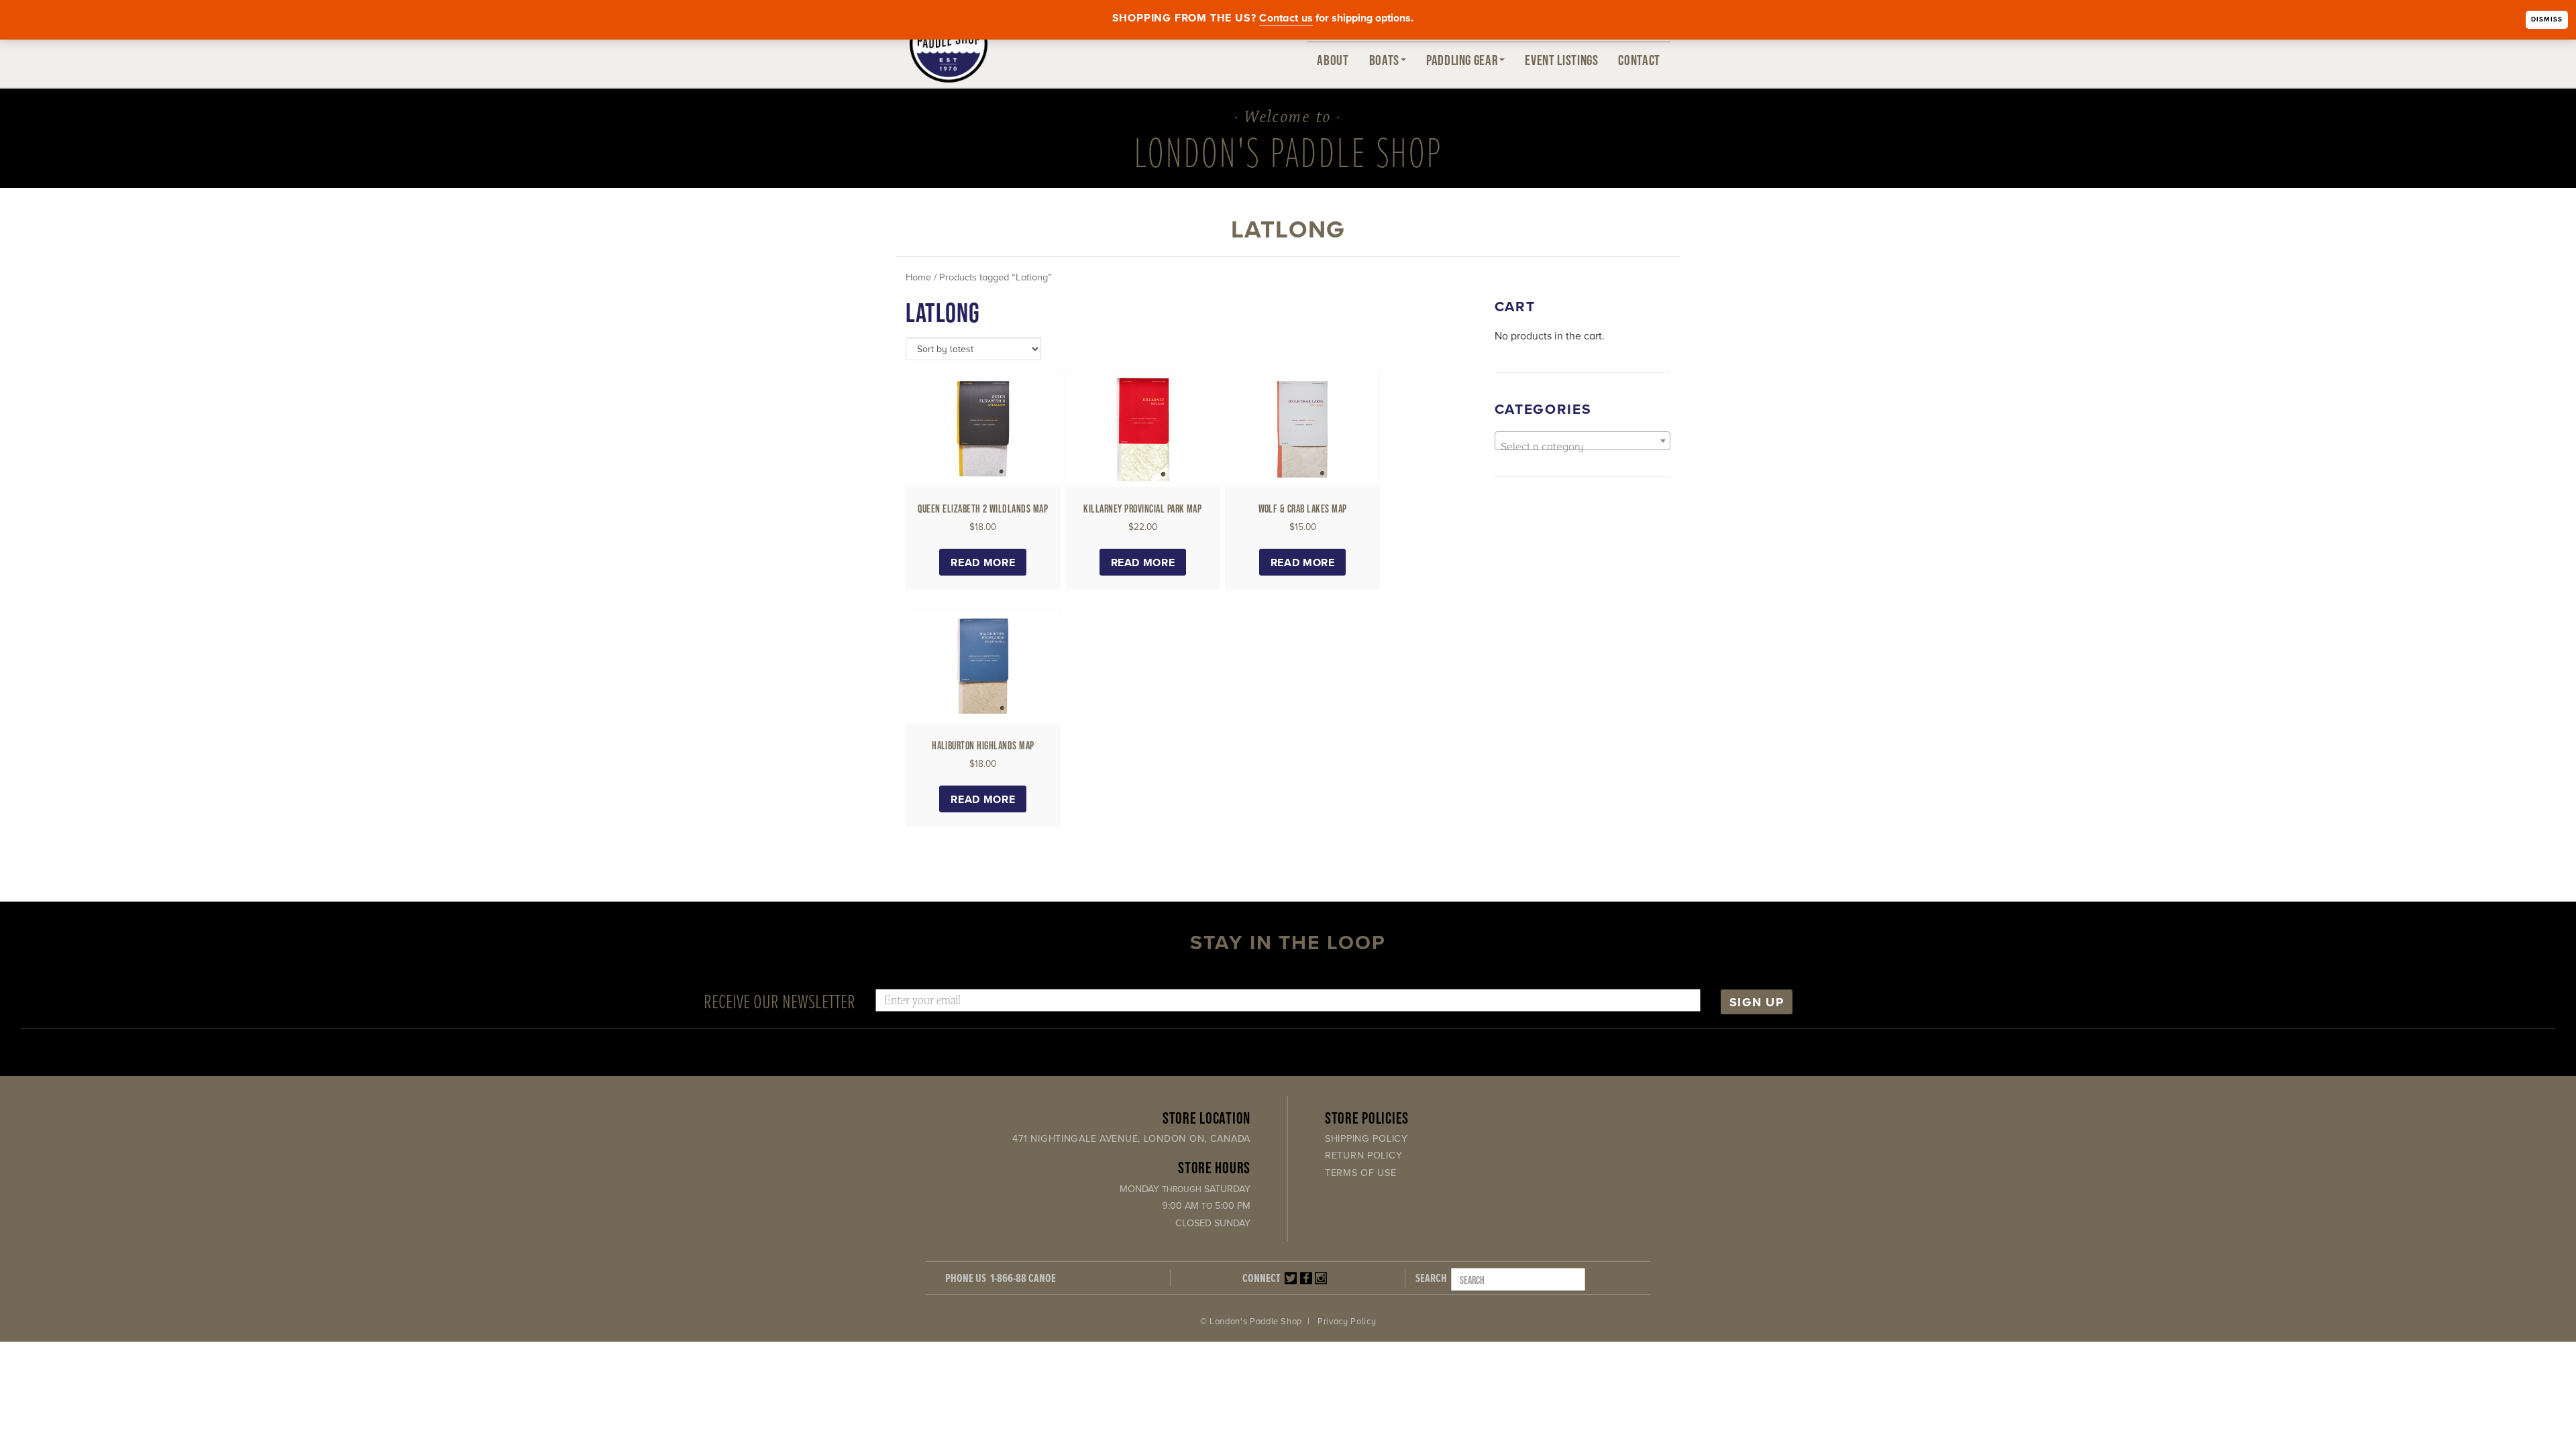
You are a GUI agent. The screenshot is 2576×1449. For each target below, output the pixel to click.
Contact (1639, 60)
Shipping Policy (1366, 1139)
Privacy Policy (1347, 1322)
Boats (1384, 60)
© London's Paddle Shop (1251, 1322)
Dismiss (2547, 19)
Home (918, 277)
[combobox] (1583, 441)
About (1333, 60)
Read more (983, 563)
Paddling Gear (1462, 60)
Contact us (1286, 18)
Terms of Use (1361, 1173)
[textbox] (1583, 447)
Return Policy (1363, 1156)
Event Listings (1561, 60)
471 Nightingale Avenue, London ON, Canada (1131, 1139)
